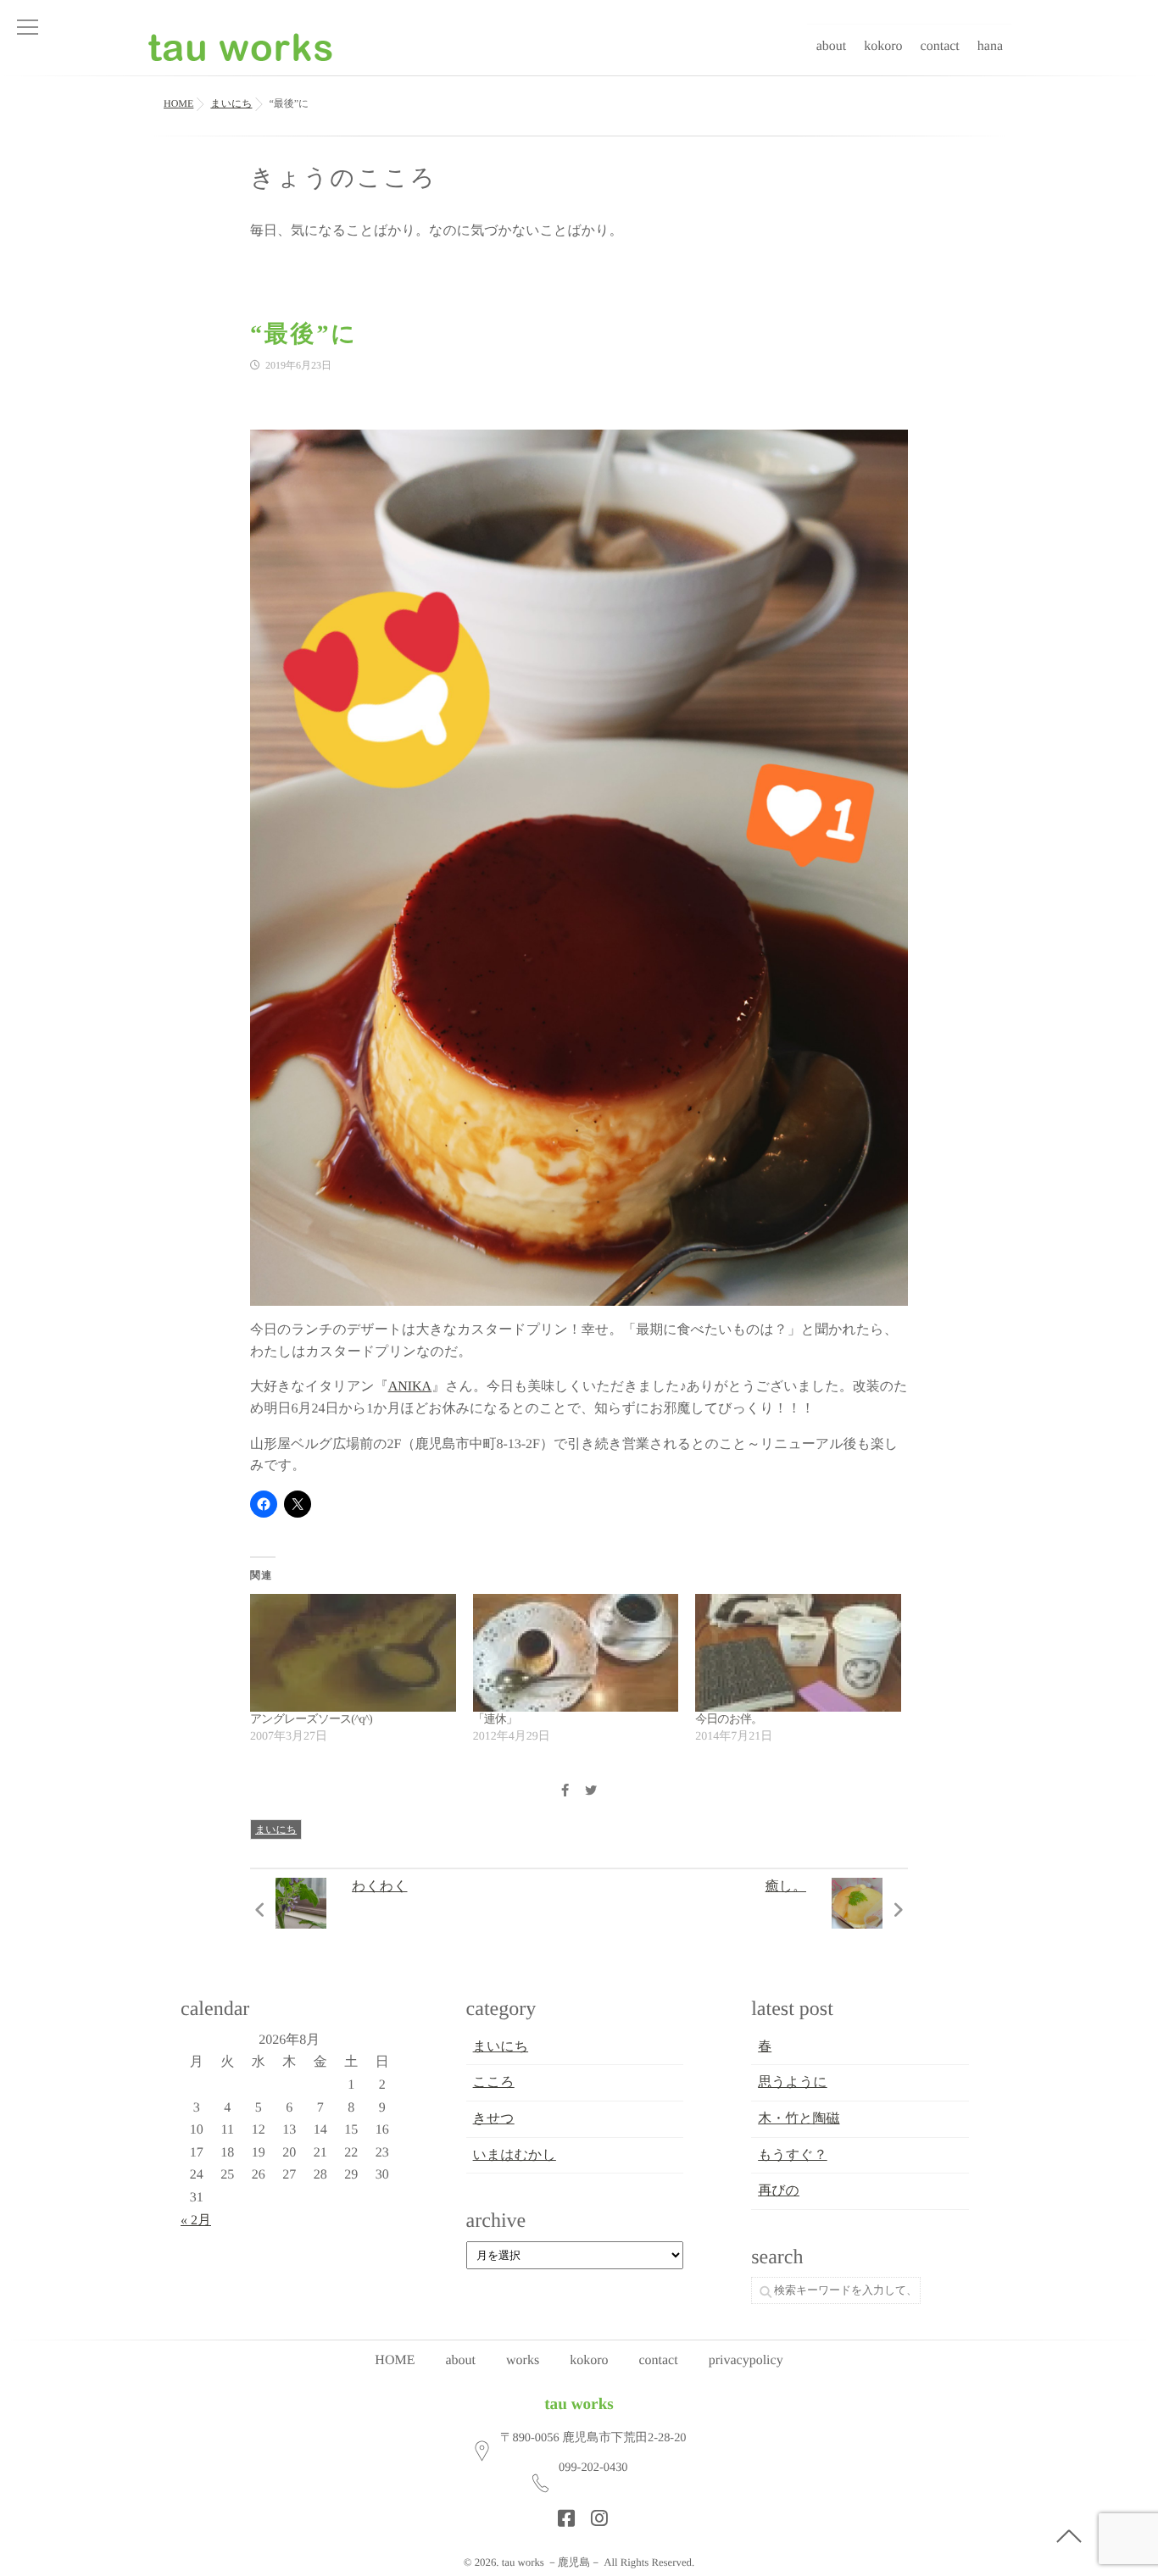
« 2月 (196, 2221)
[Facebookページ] (561, 2513)
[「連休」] (576, 1653)
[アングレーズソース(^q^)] (353, 1653)
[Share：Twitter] (591, 1792)
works (523, 2360)
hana (990, 46)
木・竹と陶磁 (799, 2119)
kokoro (883, 46)
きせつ (494, 2119)
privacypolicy (746, 2360)
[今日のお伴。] (798, 1653)
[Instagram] (594, 2513)
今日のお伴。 (729, 1720)
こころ (494, 2082)
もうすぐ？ (793, 2155)
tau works (579, 2404)
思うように (793, 2082)
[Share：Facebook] (565, 1792)
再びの (779, 2191)
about (832, 46)
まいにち (276, 1829)
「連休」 (495, 1720)
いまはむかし (515, 2155)
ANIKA (410, 1387)
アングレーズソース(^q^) (311, 1720)
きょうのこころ (343, 178)
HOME (395, 2360)
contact (940, 46)
